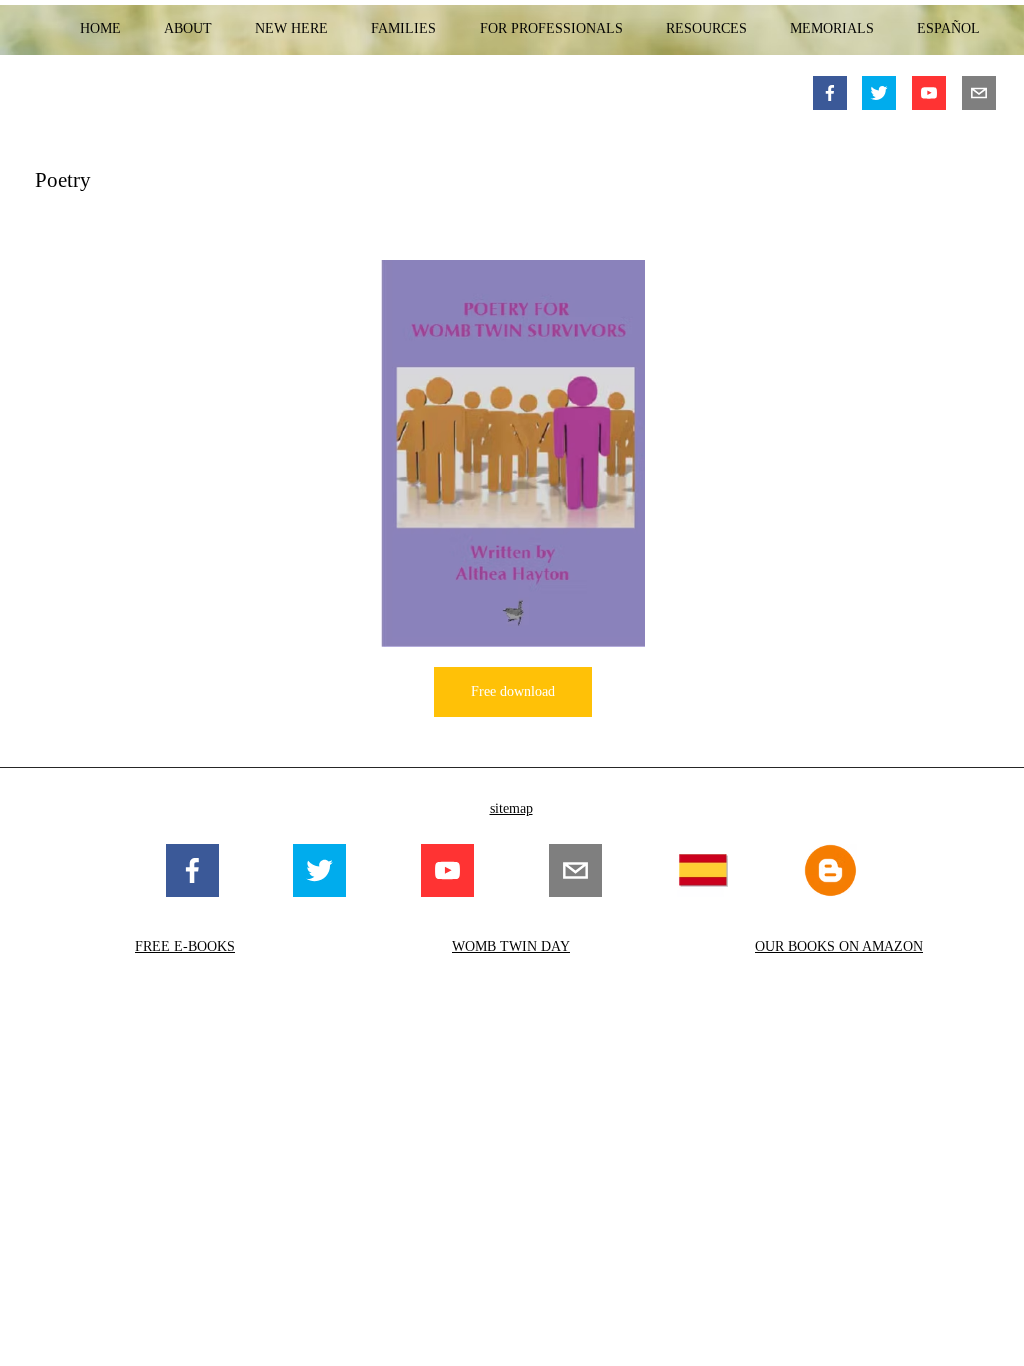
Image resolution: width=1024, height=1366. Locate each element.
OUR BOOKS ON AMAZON (839, 946)
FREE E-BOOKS (185, 946)
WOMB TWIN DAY (511, 946)
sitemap (511, 808)
